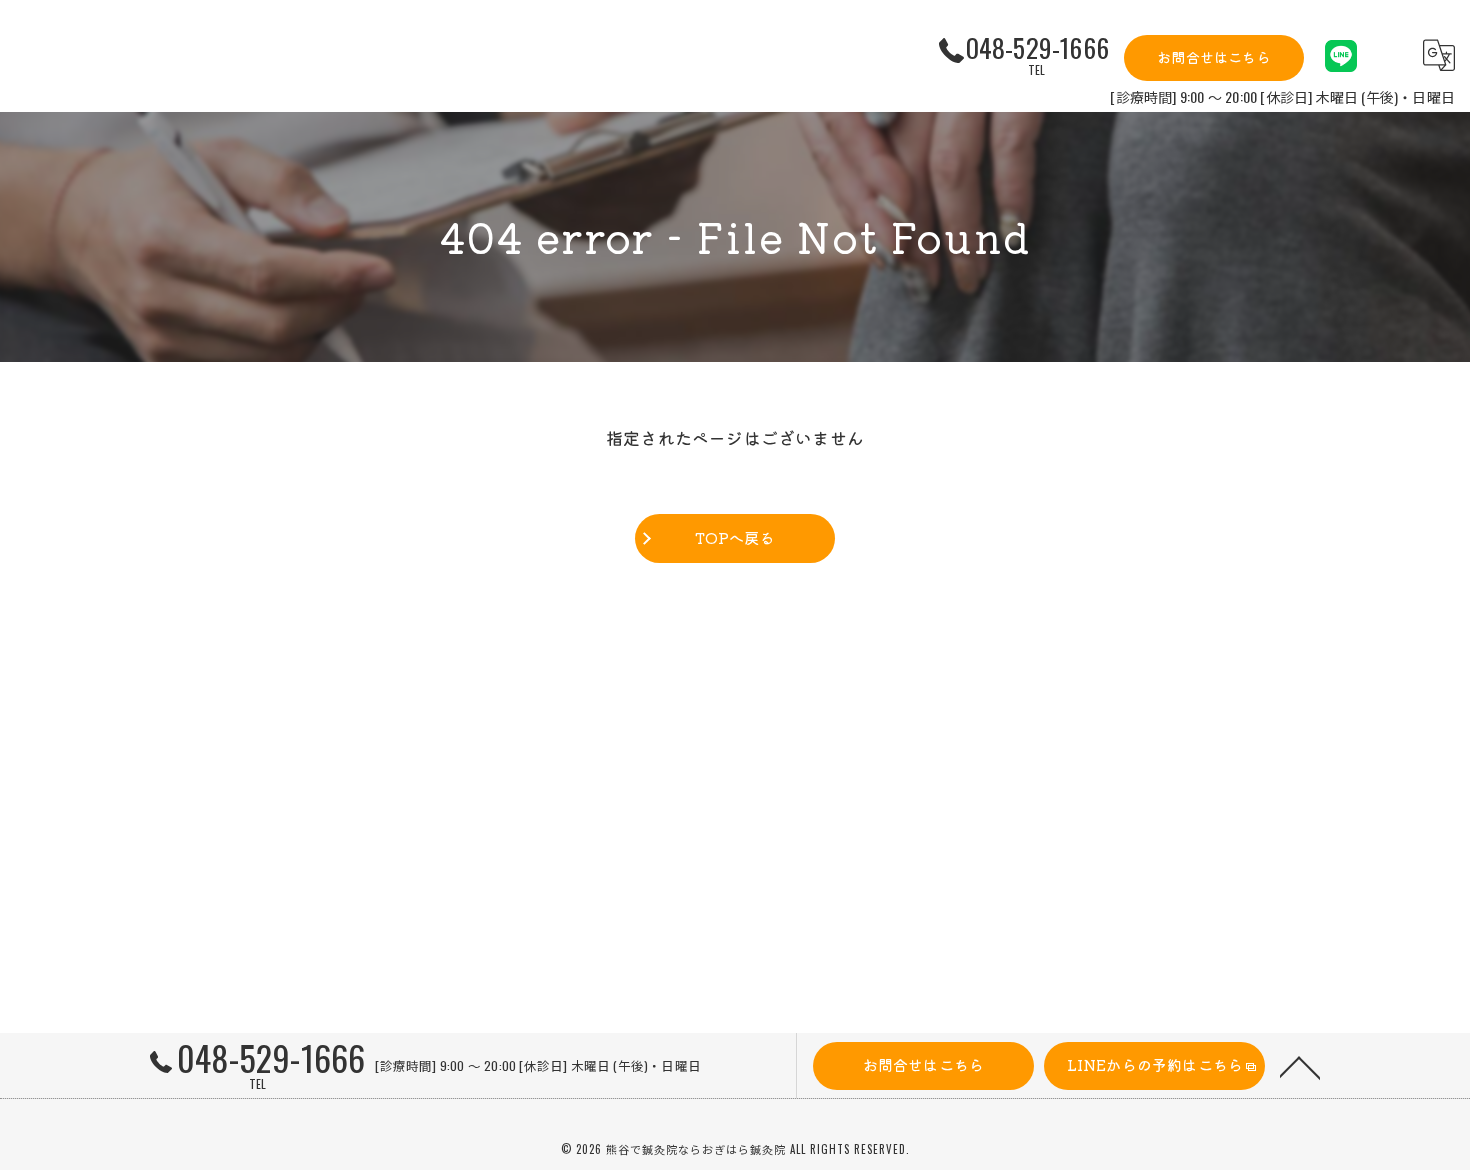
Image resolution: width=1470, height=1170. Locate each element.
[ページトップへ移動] (1300, 1066)
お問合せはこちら (1214, 57)
